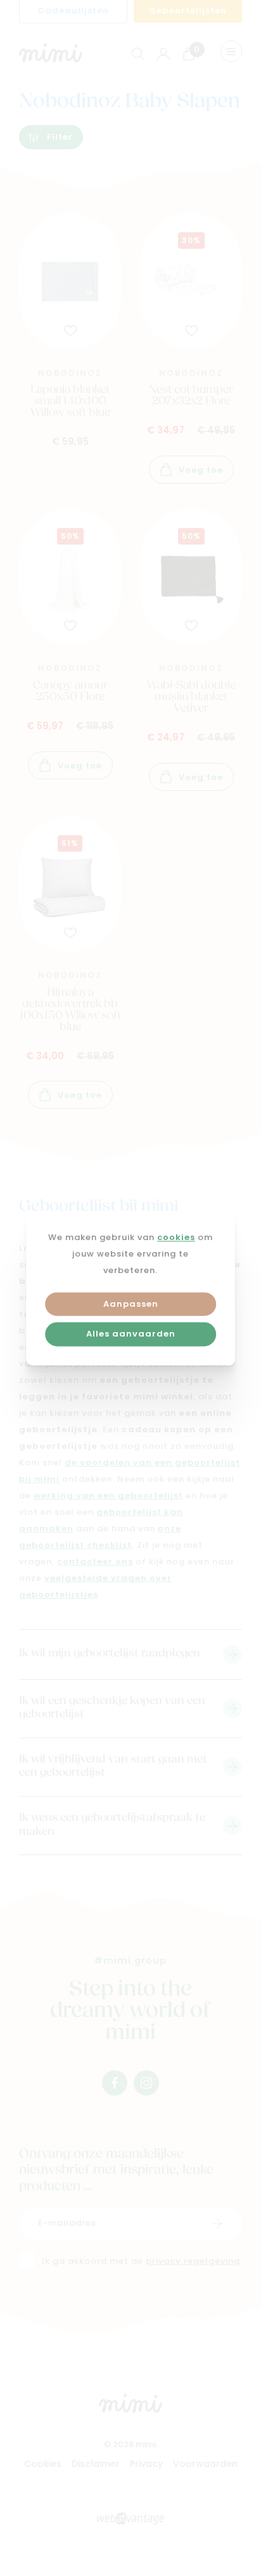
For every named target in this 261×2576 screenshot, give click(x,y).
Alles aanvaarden (131, 1335)
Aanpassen (131, 1305)
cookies (176, 1238)
